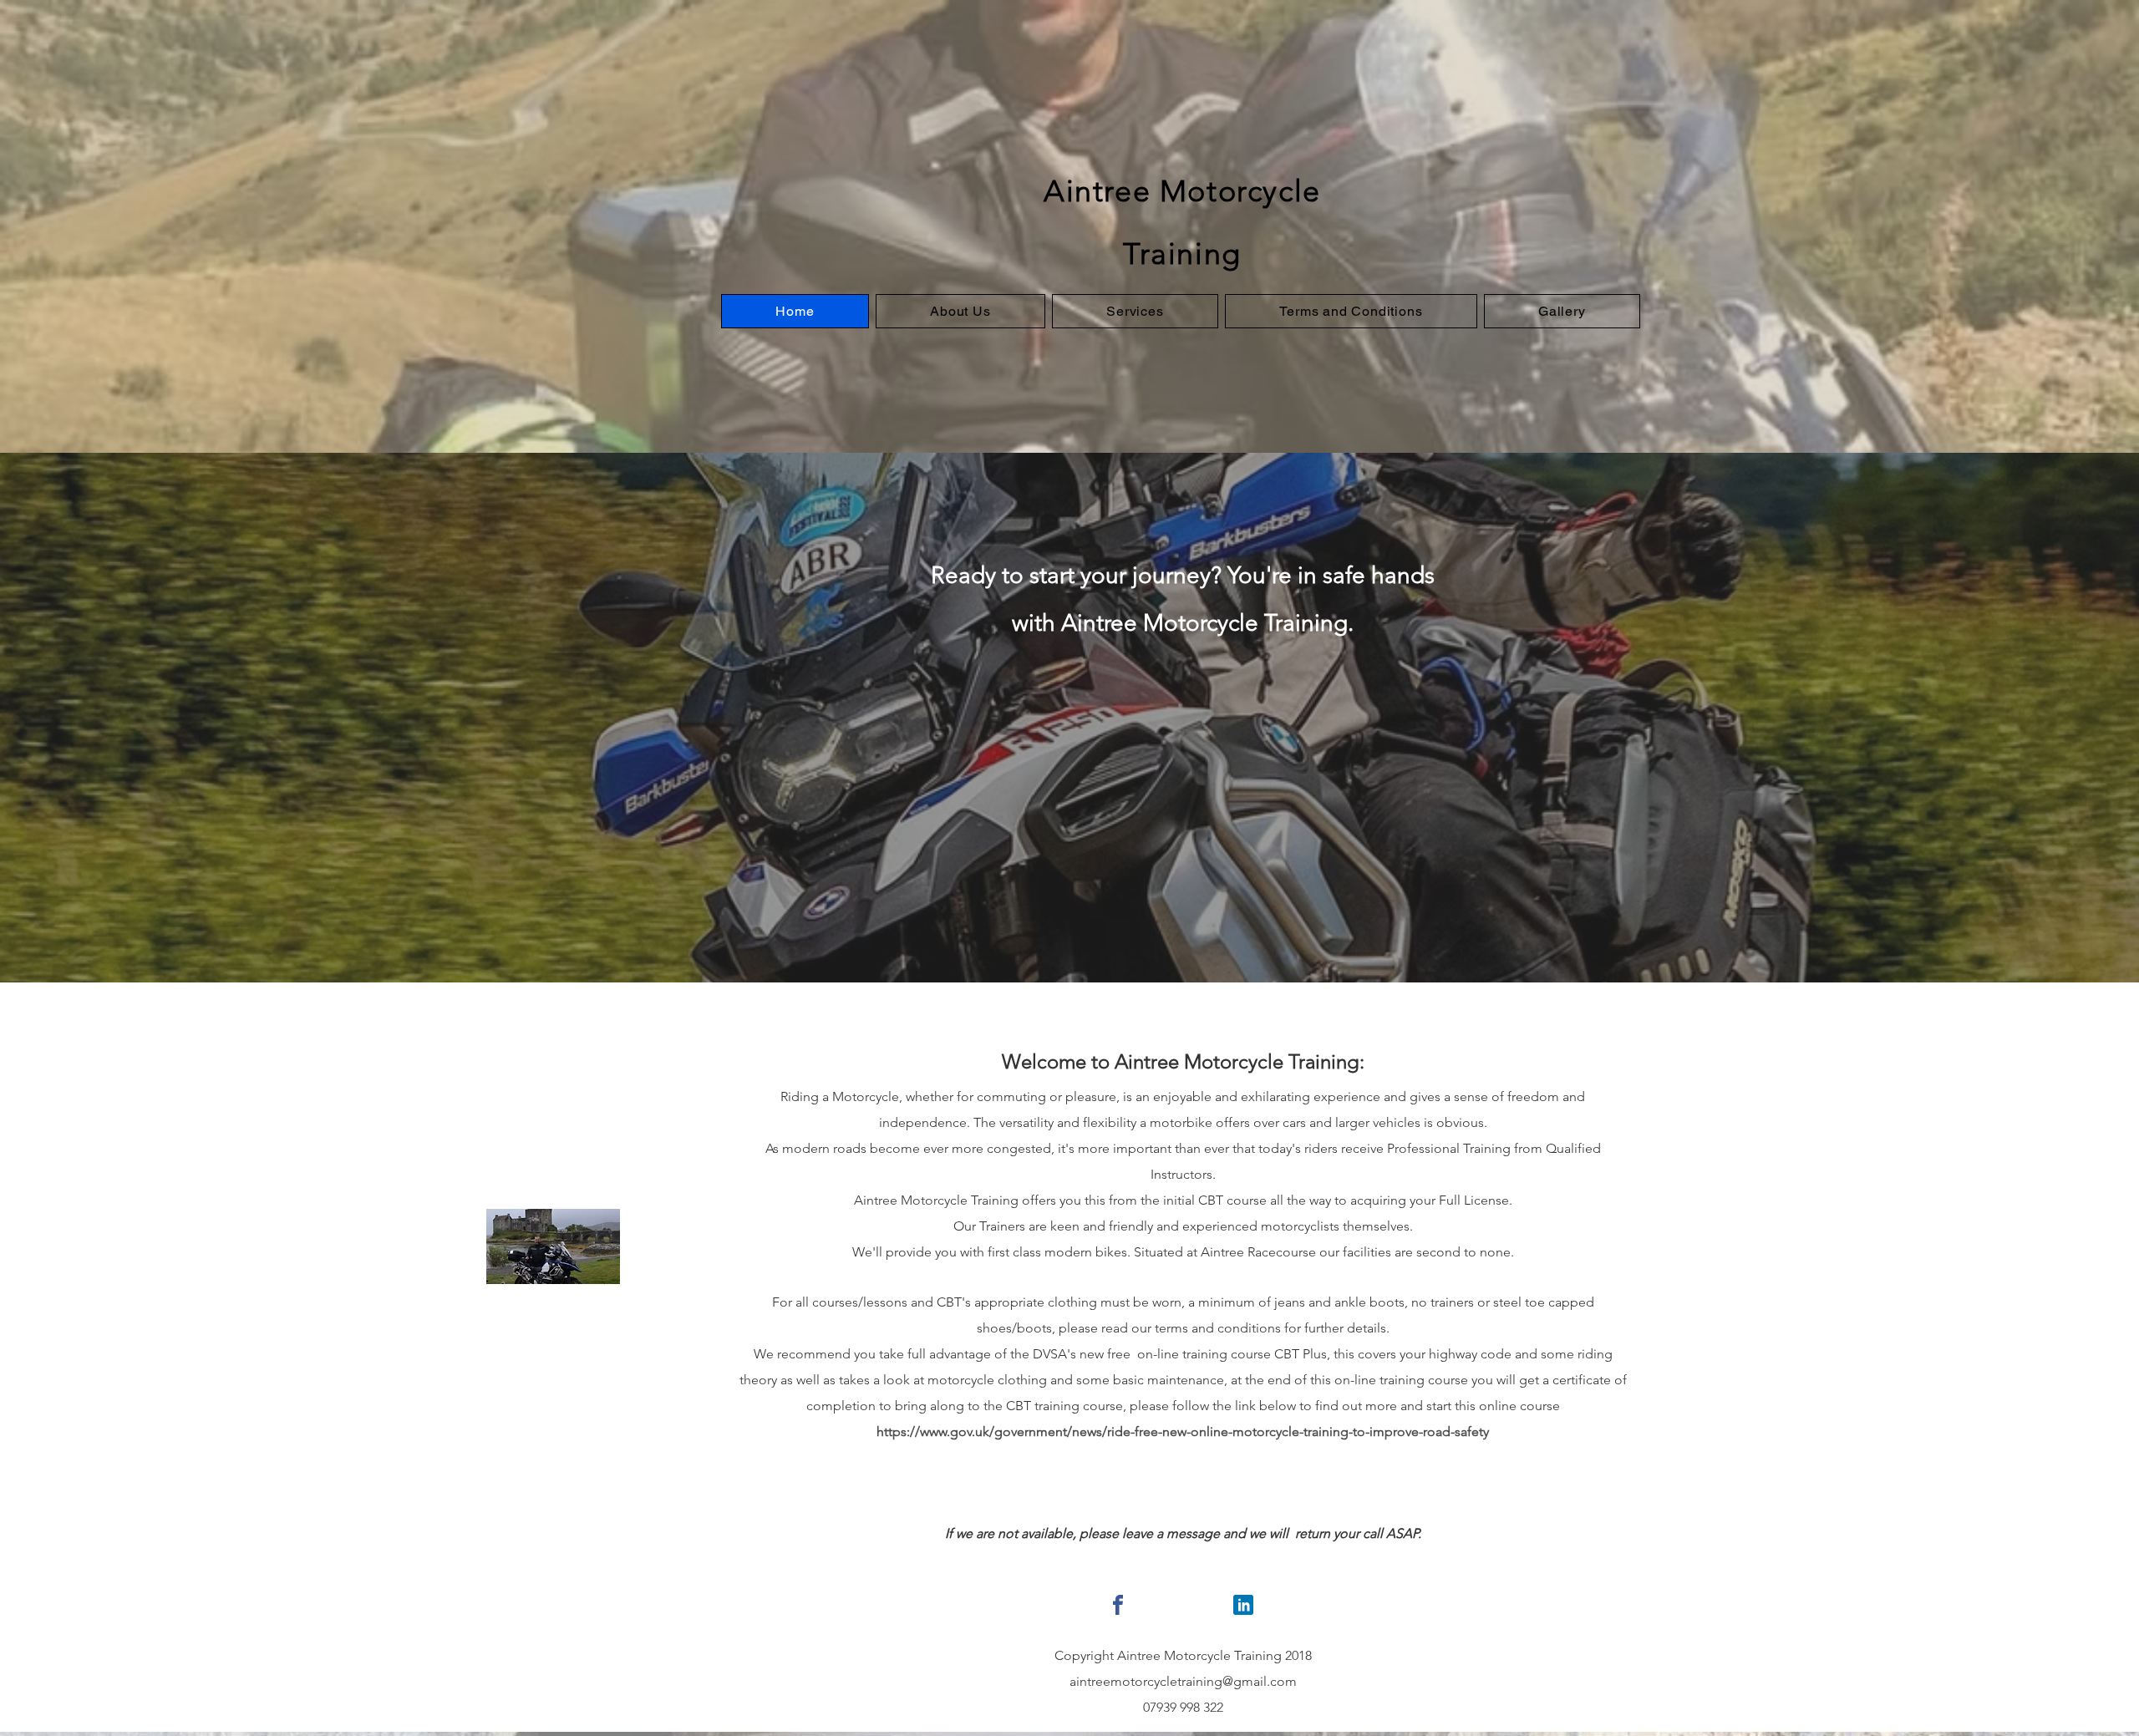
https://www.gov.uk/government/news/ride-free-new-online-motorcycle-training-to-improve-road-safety (1183, 1431)
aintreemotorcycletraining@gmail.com (1183, 1681)
